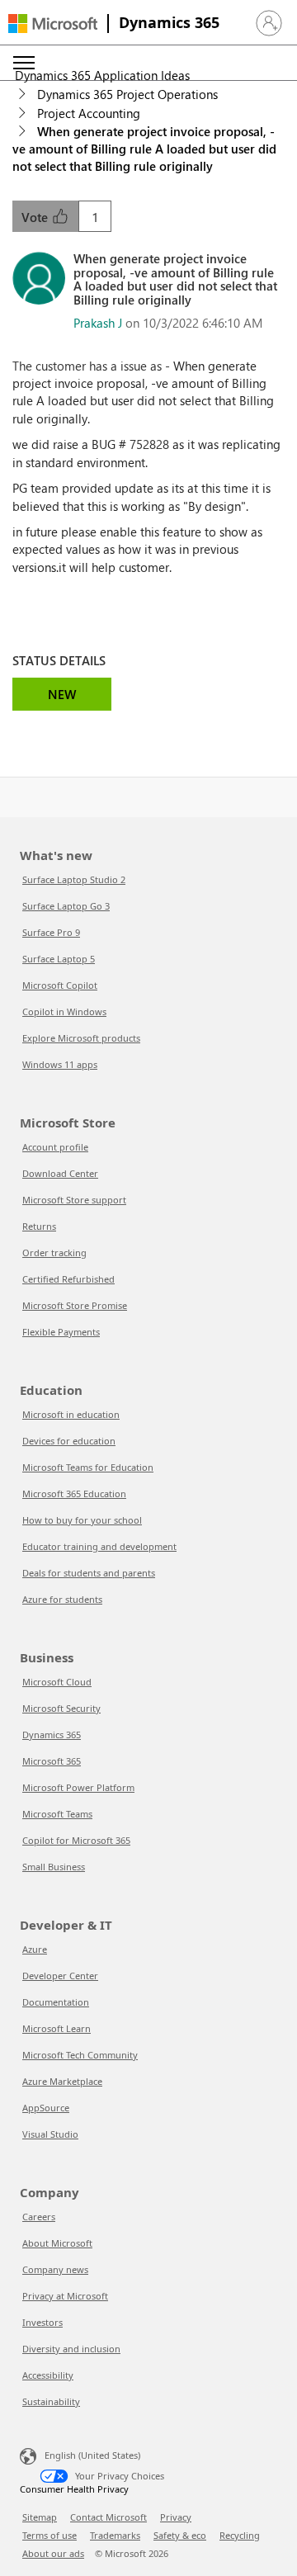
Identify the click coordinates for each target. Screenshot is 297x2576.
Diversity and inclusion (71, 2349)
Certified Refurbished (68, 1279)
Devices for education (69, 1441)
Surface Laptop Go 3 (66, 906)
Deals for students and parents (89, 1573)
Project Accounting (89, 113)
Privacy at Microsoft (65, 2296)
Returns (39, 1226)
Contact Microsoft (108, 2517)
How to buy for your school (82, 1520)
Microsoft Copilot (60, 985)
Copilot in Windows (64, 1011)
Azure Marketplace (62, 2081)
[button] (269, 23)
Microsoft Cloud (57, 1682)
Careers (39, 2217)
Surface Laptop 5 (59, 959)
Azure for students (62, 1599)
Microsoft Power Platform (78, 1787)
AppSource (46, 2108)
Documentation (56, 2002)
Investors (42, 2322)
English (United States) (92, 2455)
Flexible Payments (61, 1332)
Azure (35, 1949)
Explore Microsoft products (81, 1038)
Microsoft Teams (57, 1814)
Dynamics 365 (169, 22)
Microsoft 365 (52, 1761)
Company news (55, 2269)
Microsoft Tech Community (80, 2055)
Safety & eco (180, 2535)
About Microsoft (57, 2243)
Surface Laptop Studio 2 (74, 879)
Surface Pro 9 (51, 932)
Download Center (60, 1173)
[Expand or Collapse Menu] (24, 63)
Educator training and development (99, 1546)
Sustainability (51, 2401)
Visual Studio (50, 2134)
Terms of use (49, 2535)
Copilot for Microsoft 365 (76, 1840)
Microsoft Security (61, 1708)
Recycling (240, 2535)
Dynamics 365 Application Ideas (102, 75)
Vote (36, 217)
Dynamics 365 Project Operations (127, 94)
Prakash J (98, 323)
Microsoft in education (71, 1414)
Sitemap (40, 2517)
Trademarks (115, 2535)
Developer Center (60, 1976)
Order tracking (54, 1253)
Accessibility (48, 2375)
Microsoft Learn (57, 2028)
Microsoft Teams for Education (88, 1467)
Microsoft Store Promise (75, 1305)
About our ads (53, 2553)
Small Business (54, 1867)
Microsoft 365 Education (74, 1494)
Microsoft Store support (74, 1200)
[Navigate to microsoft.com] (53, 24)
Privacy (176, 2517)
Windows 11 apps (60, 1064)
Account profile (55, 1147)
